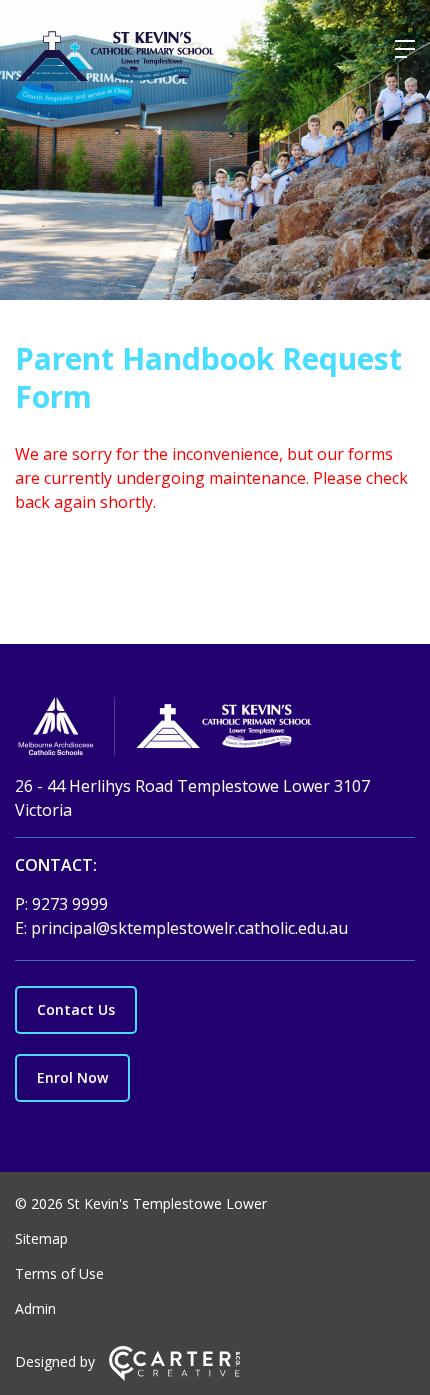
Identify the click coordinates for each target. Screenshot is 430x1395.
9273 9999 (70, 904)
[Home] (215, 729)
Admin (35, 1308)
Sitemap (41, 1238)
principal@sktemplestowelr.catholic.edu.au (189, 928)
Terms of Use (59, 1273)
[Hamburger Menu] (405, 49)
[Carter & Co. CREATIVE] (174, 1375)
